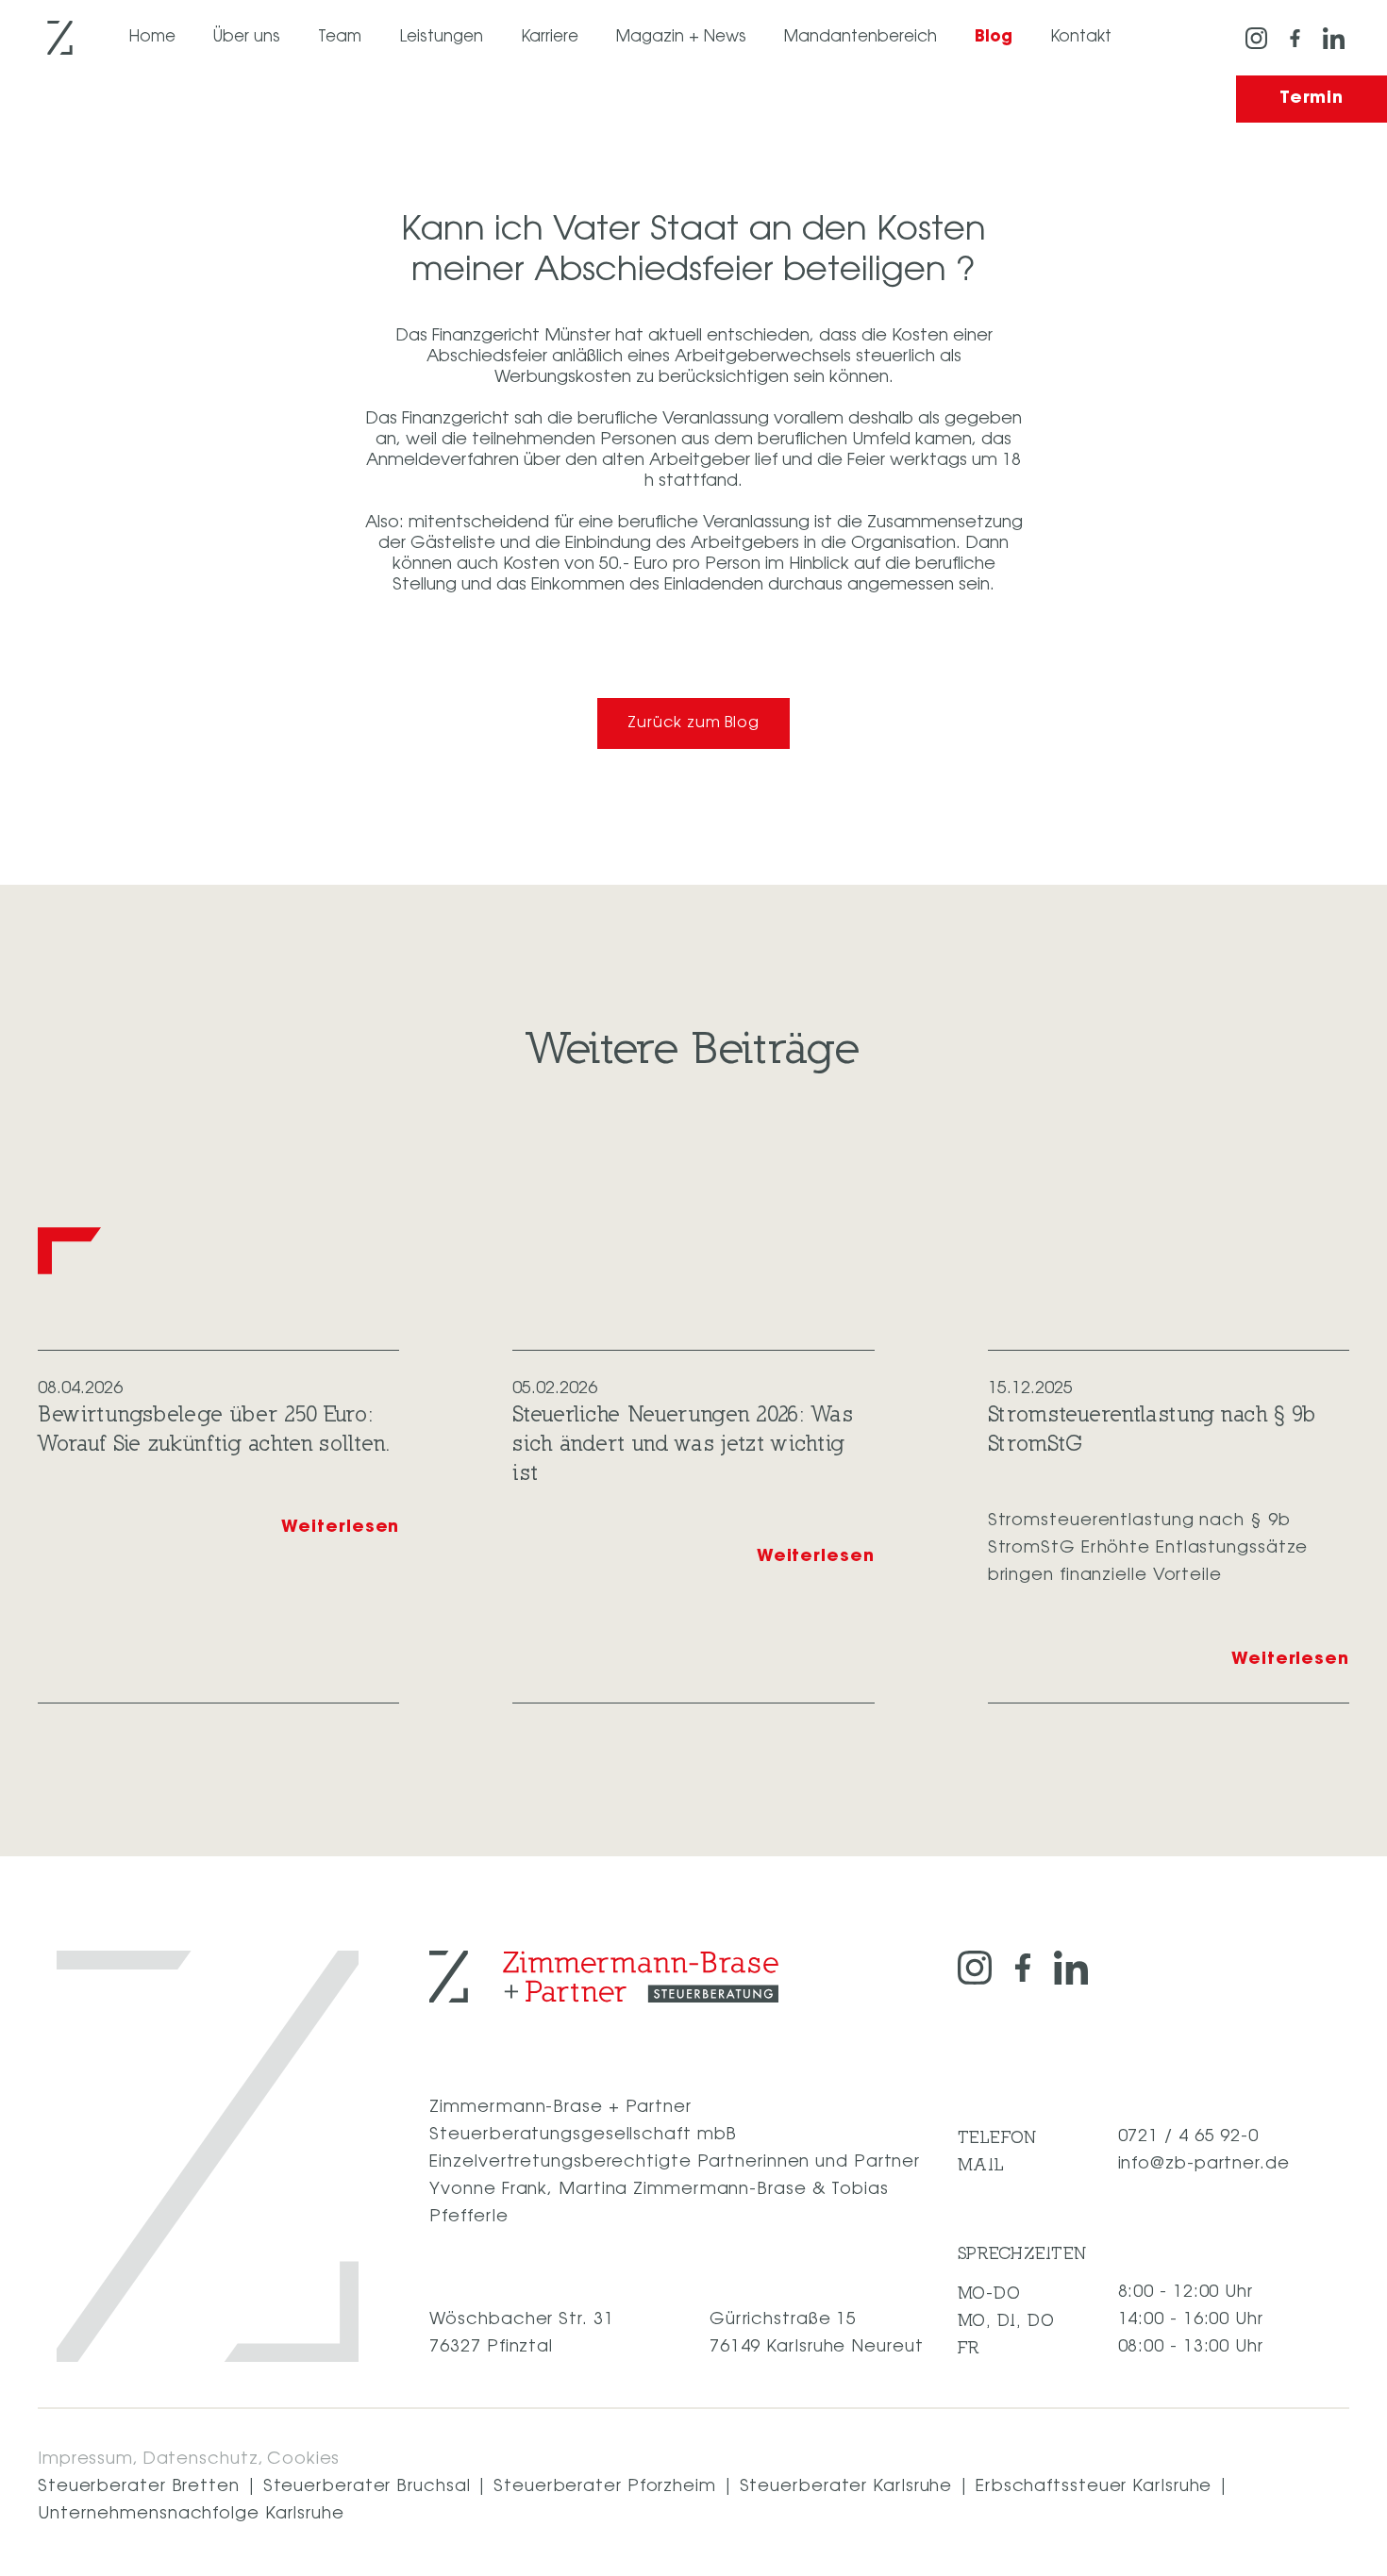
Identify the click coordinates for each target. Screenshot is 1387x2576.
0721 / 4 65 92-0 (1188, 2137)
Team (340, 37)
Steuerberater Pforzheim (605, 2487)
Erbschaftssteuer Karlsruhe (1094, 2487)
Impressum (85, 2460)
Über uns (247, 37)
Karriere (550, 37)
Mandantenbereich (861, 37)
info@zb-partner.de (1204, 2165)
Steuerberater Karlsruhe (846, 2487)
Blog (994, 37)
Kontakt (1081, 37)
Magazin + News (681, 37)
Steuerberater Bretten (139, 2487)
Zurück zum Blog (693, 723)
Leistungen (441, 37)
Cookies (303, 2460)
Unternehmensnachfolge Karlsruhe (191, 2515)
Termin (1312, 99)
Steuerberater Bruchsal (367, 2487)
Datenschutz (201, 2460)
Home (152, 37)
